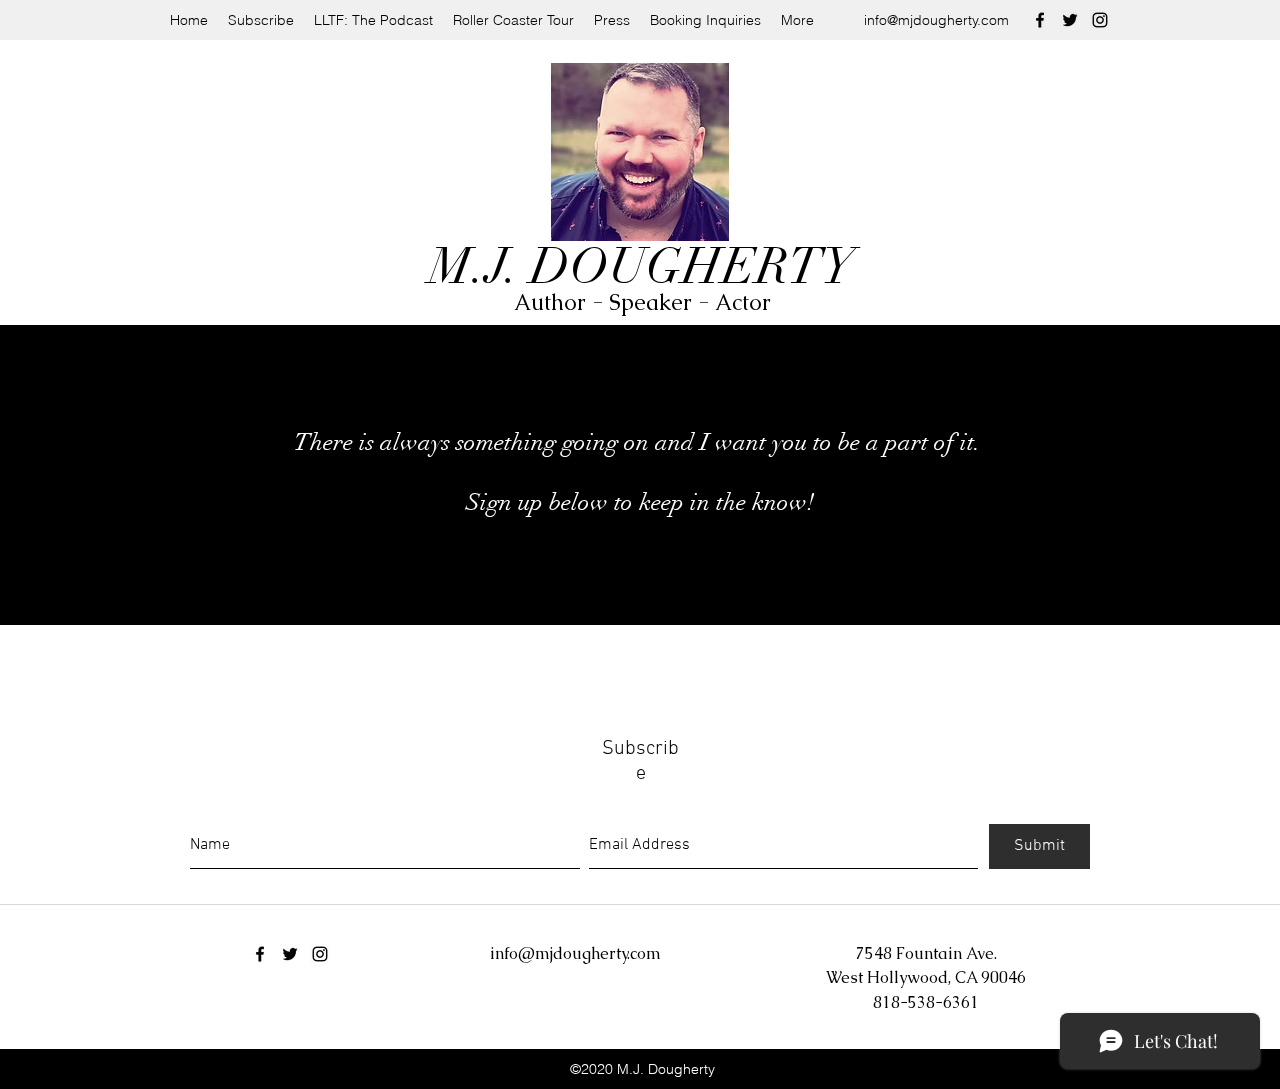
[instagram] (1100, 20)
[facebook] (1040, 20)
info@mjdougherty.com (936, 20)
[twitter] (1070, 20)
